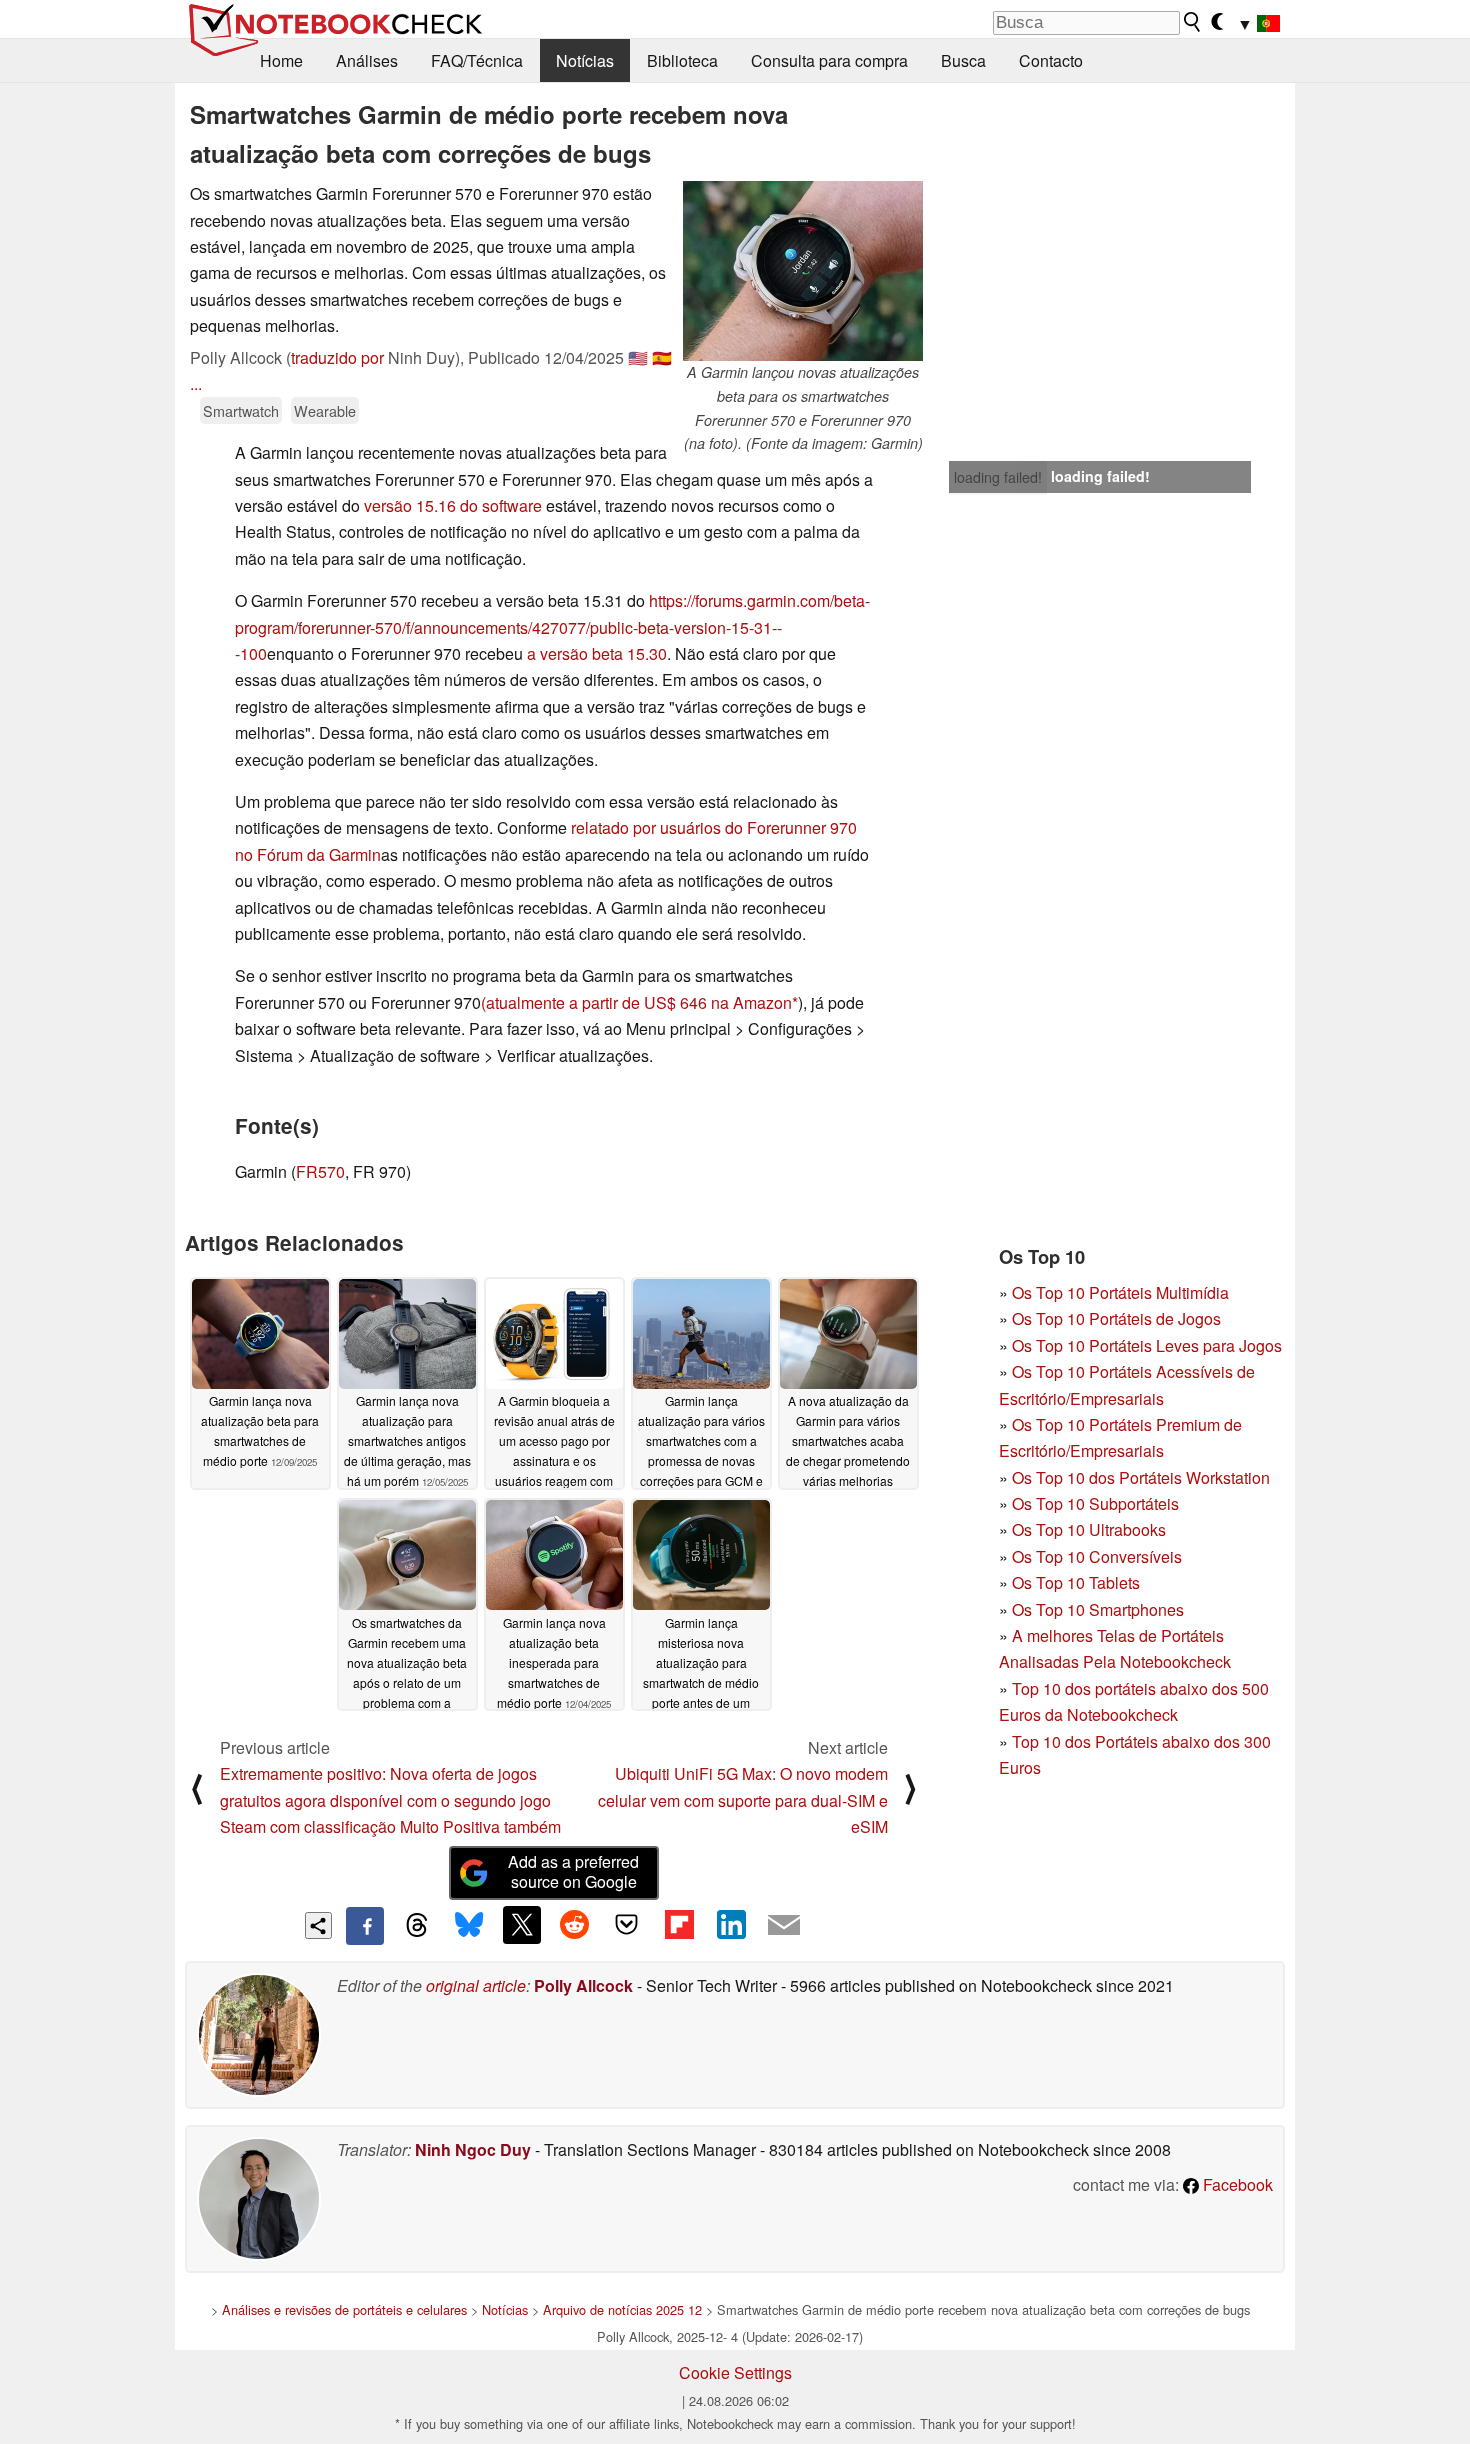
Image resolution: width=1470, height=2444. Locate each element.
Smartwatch (241, 410)
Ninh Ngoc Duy (473, 2149)
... (196, 383)
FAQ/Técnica (477, 60)
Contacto (1051, 60)
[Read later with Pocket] (627, 1925)
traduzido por (337, 357)
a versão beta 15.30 (597, 653)
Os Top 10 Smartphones (1098, 1609)
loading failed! (998, 477)
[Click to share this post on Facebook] (365, 1926)
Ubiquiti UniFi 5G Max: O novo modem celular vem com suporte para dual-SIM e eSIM (743, 1800)
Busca (963, 60)
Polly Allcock (583, 1985)
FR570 (320, 1171)
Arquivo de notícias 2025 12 (622, 2309)
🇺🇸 (638, 357)
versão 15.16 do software (453, 505)
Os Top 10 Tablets (1076, 1582)
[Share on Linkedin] (731, 1925)
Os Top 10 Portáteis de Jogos (1116, 1318)
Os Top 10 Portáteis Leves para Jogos (1147, 1345)
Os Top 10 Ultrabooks (1089, 1529)
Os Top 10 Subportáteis (1095, 1503)
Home (281, 60)
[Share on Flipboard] (679, 1925)
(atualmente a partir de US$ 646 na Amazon (636, 1002)
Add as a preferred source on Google (573, 1872)
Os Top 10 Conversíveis (1097, 1556)
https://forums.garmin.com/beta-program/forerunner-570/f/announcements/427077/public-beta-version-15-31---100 (552, 627)
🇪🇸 (662, 357)
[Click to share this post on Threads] (417, 1926)
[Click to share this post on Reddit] (574, 1925)
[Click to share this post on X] (522, 1925)
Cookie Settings (735, 2372)
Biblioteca (682, 60)
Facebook (1236, 2184)
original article (476, 1985)
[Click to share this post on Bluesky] (469, 1926)
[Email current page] (784, 1926)
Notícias (585, 60)
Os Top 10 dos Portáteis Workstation (1141, 1477)
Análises (367, 60)
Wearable (325, 410)
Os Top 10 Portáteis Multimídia (1120, 1292)
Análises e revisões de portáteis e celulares (344, 2309)
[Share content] (318, 1925)
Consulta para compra (829, 60)
